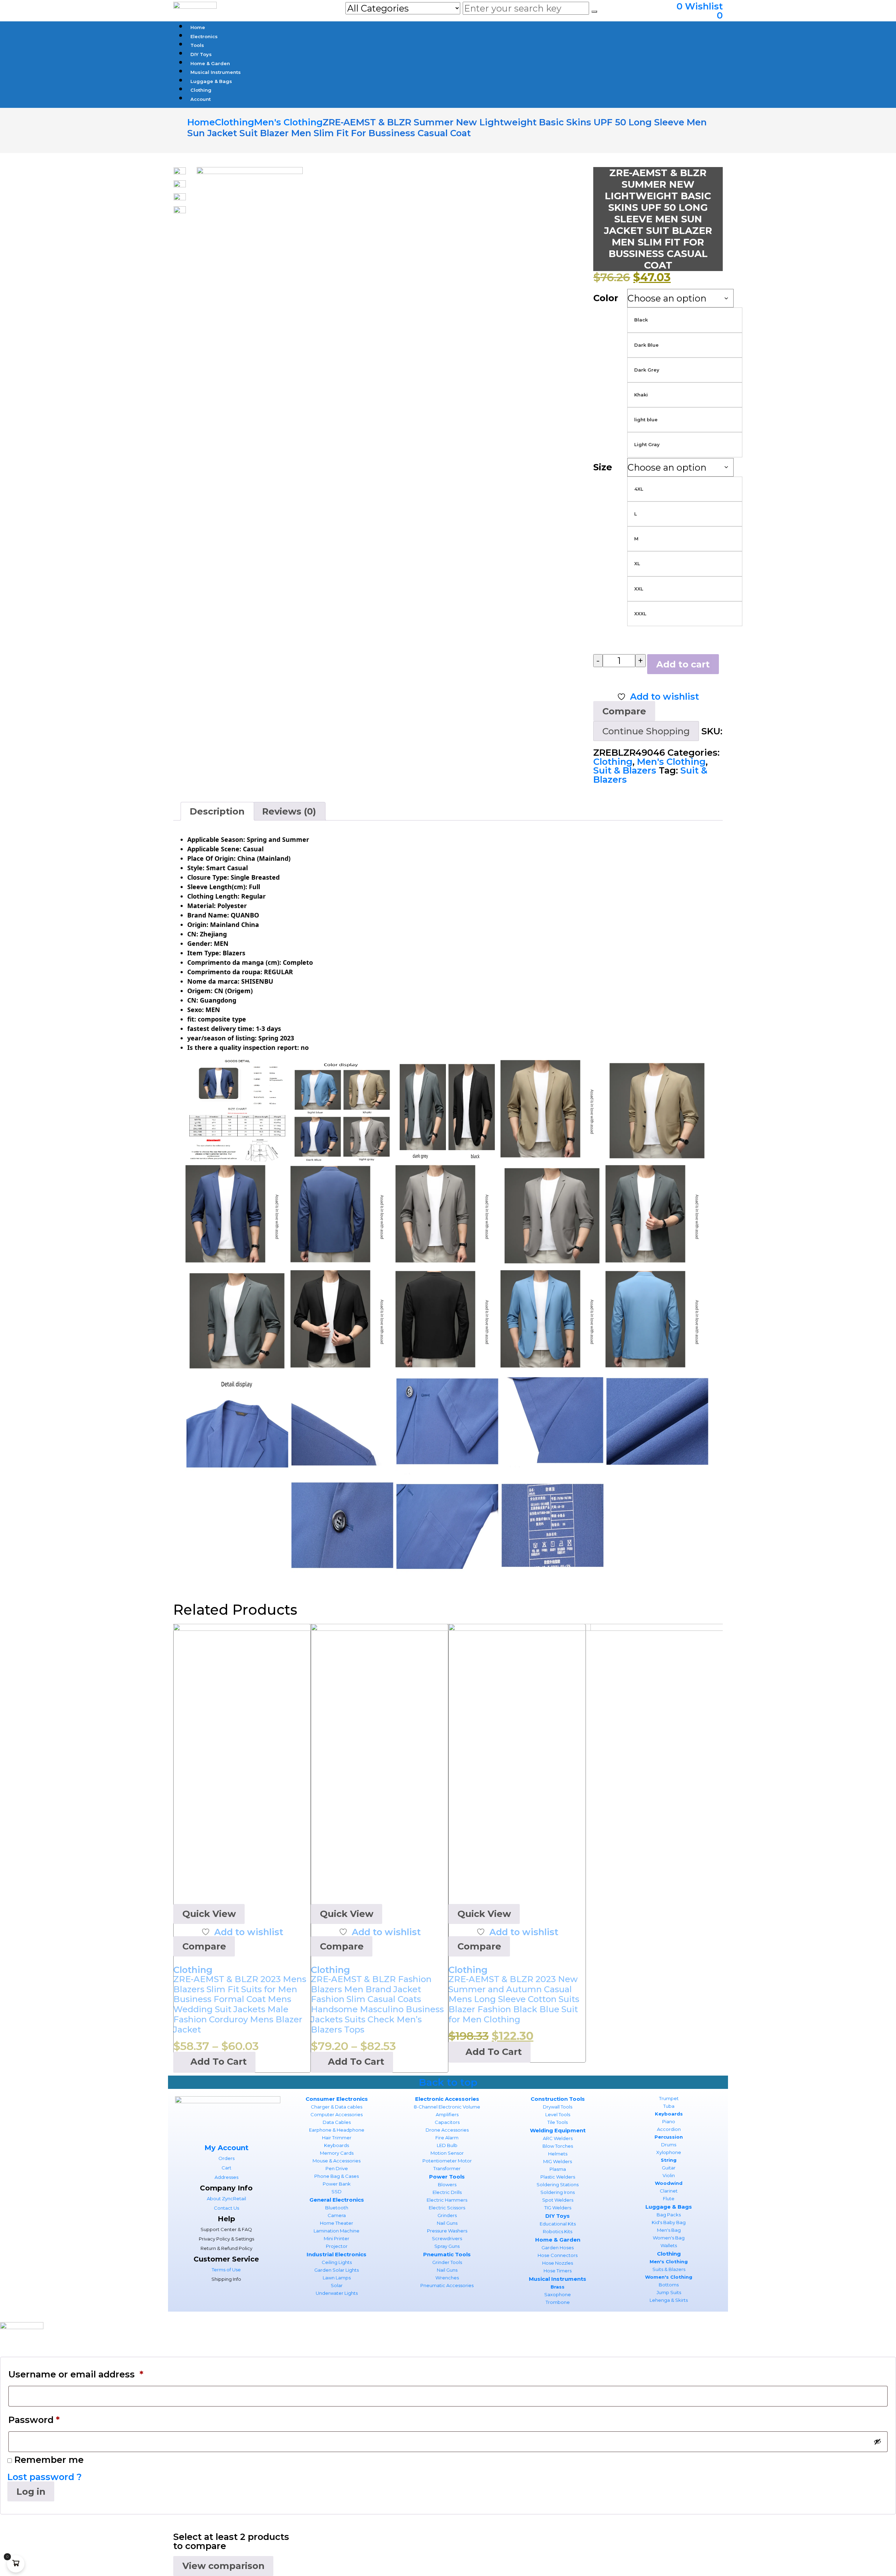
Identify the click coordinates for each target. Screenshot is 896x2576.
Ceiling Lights (337, 2262)
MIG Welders (558, 2161)
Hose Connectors (558, 2255)
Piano (669, 2121)
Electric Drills (447, 2192)
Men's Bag (669, 2230)
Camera (337, 2215)
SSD (337, 2191)
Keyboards (337, 2145)
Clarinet (669, 2191)
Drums (669, 2145)
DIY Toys (558, 2216)
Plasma (558, 2169)
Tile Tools (558, 2122)
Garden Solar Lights (337, 2270)
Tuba (669, 2106)
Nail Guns (447, 2223)
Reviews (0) (289, 811)
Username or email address (76, 2374)
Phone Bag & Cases (337, 2176)
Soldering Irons (558, 2192)
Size (603, 467)
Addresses (226, 2177)
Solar (337, 2285)
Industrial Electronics (337, 2254)
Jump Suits (669, 2292)
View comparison (223, 2566)
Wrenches (447, 2278)
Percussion (669, 2137)
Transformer (447, 2168)
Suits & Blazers (669, 2269)
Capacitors (447, 2122)
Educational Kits (558, 2224)
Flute (669, 2198)
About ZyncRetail (226, 2198)
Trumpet (669, 2098)
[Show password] (877, 2442)
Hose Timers (558, 2271)
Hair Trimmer (337, 2138)
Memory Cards (337, 2153)
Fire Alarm (447, 2138)
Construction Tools (558, 2099)
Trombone (558, 2302)
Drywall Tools (558, 2107)
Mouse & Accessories (337, 2161)
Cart (226, 2168)
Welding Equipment (558, 2130)
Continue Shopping (646, 731)
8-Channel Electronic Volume (447, 2107)
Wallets (669, 2245)
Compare (204, 1946)
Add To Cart (219, 2061)
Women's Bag (669, 2238)
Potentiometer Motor (447, 2161)
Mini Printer (337, 2238)
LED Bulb (447, 2145)
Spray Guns (447, 2246)
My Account (226, 2148)
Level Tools (558, 2114)
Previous (191, 198)
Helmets (558, 2154)
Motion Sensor (447, 2153)
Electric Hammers (447, 2200)
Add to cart (683, 664)
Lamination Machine (337, 2231)
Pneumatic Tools (447, 2254)
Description (217, 811)
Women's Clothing (669, 2277)
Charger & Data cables (337, 2107)
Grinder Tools (447, 2262)
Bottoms (669, 2285)
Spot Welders (558, 2200)
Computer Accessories (337, 2114)
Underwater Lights (337, 2293)
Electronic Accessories (447, 2099)
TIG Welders (558, 2208)
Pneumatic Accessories (447, 2285)
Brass (558, 2287)
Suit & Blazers (625, 770)
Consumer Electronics (337, 2099)
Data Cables (337, 2122)
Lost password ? (45, 2477)
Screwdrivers (447, 2238)
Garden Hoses (558, 2248)
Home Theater (337, 2223)
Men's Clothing (671, 761)
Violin (669, 2175)
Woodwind (669, 2183)
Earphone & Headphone (337, 2130)
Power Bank (337, 2184)
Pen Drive (337, 2168)
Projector (337, 2246)
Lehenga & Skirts (669, 2300)
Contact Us (226, 2208)
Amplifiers (447, 2114)
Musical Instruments (558, 2279)
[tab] (217, 811)
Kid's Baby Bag (669, 2222)
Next (169, 198)
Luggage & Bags (669, 2207)
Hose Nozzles (558, 2263)
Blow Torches (558, 2146)
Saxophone (558, 2294)
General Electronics (337, 2200)
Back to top (448, 2082)
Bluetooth (337, 2208)
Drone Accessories (447, 2130)
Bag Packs (669, 2215)
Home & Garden (558, 2240)
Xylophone (669, 2152)
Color (606, 298)
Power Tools (447, 2177)
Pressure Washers (447, 2231)
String (669, 2160)
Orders (226, 2158)
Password (34, 2420)
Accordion (669, 2129)
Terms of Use (226, 2270)
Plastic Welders (558, 2177)
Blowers (447, 2184)
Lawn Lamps (337, 2278)
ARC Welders (558, 2138)
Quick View (209, 1914)
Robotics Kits (558, 2231)
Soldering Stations (558, 2184)
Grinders (447, 2215)
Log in (31, 2491)
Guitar (669, 2168)
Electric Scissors (447, 2208)
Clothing (613, 761)
